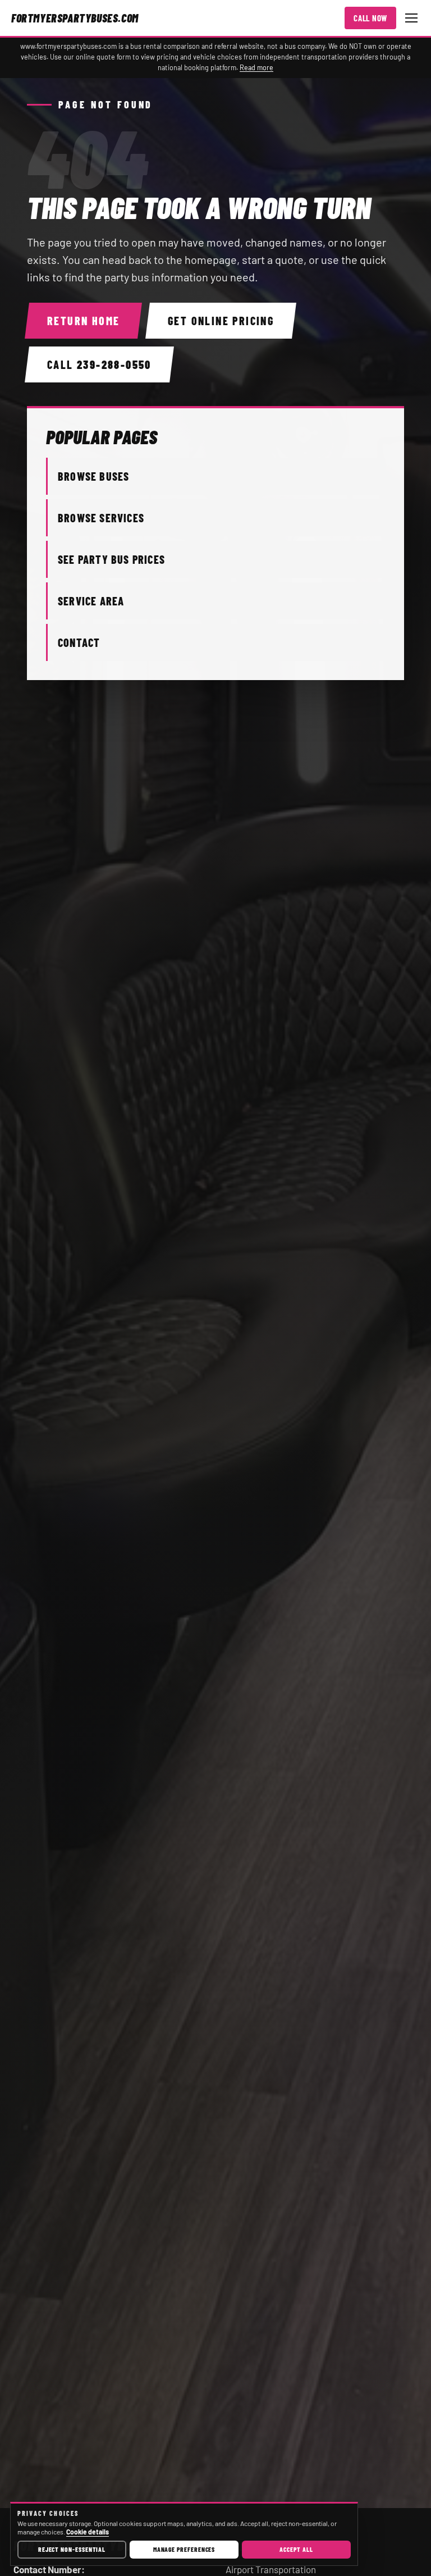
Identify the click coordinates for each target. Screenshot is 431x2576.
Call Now (370, 18)
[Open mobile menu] (411, 18)
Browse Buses (93, 476)
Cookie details (88, 2532)
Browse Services (101, 518)
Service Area (91, 601)
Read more (256, 67)
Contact (79, 642)
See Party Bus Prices (111, 559)
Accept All (296, 2549)
